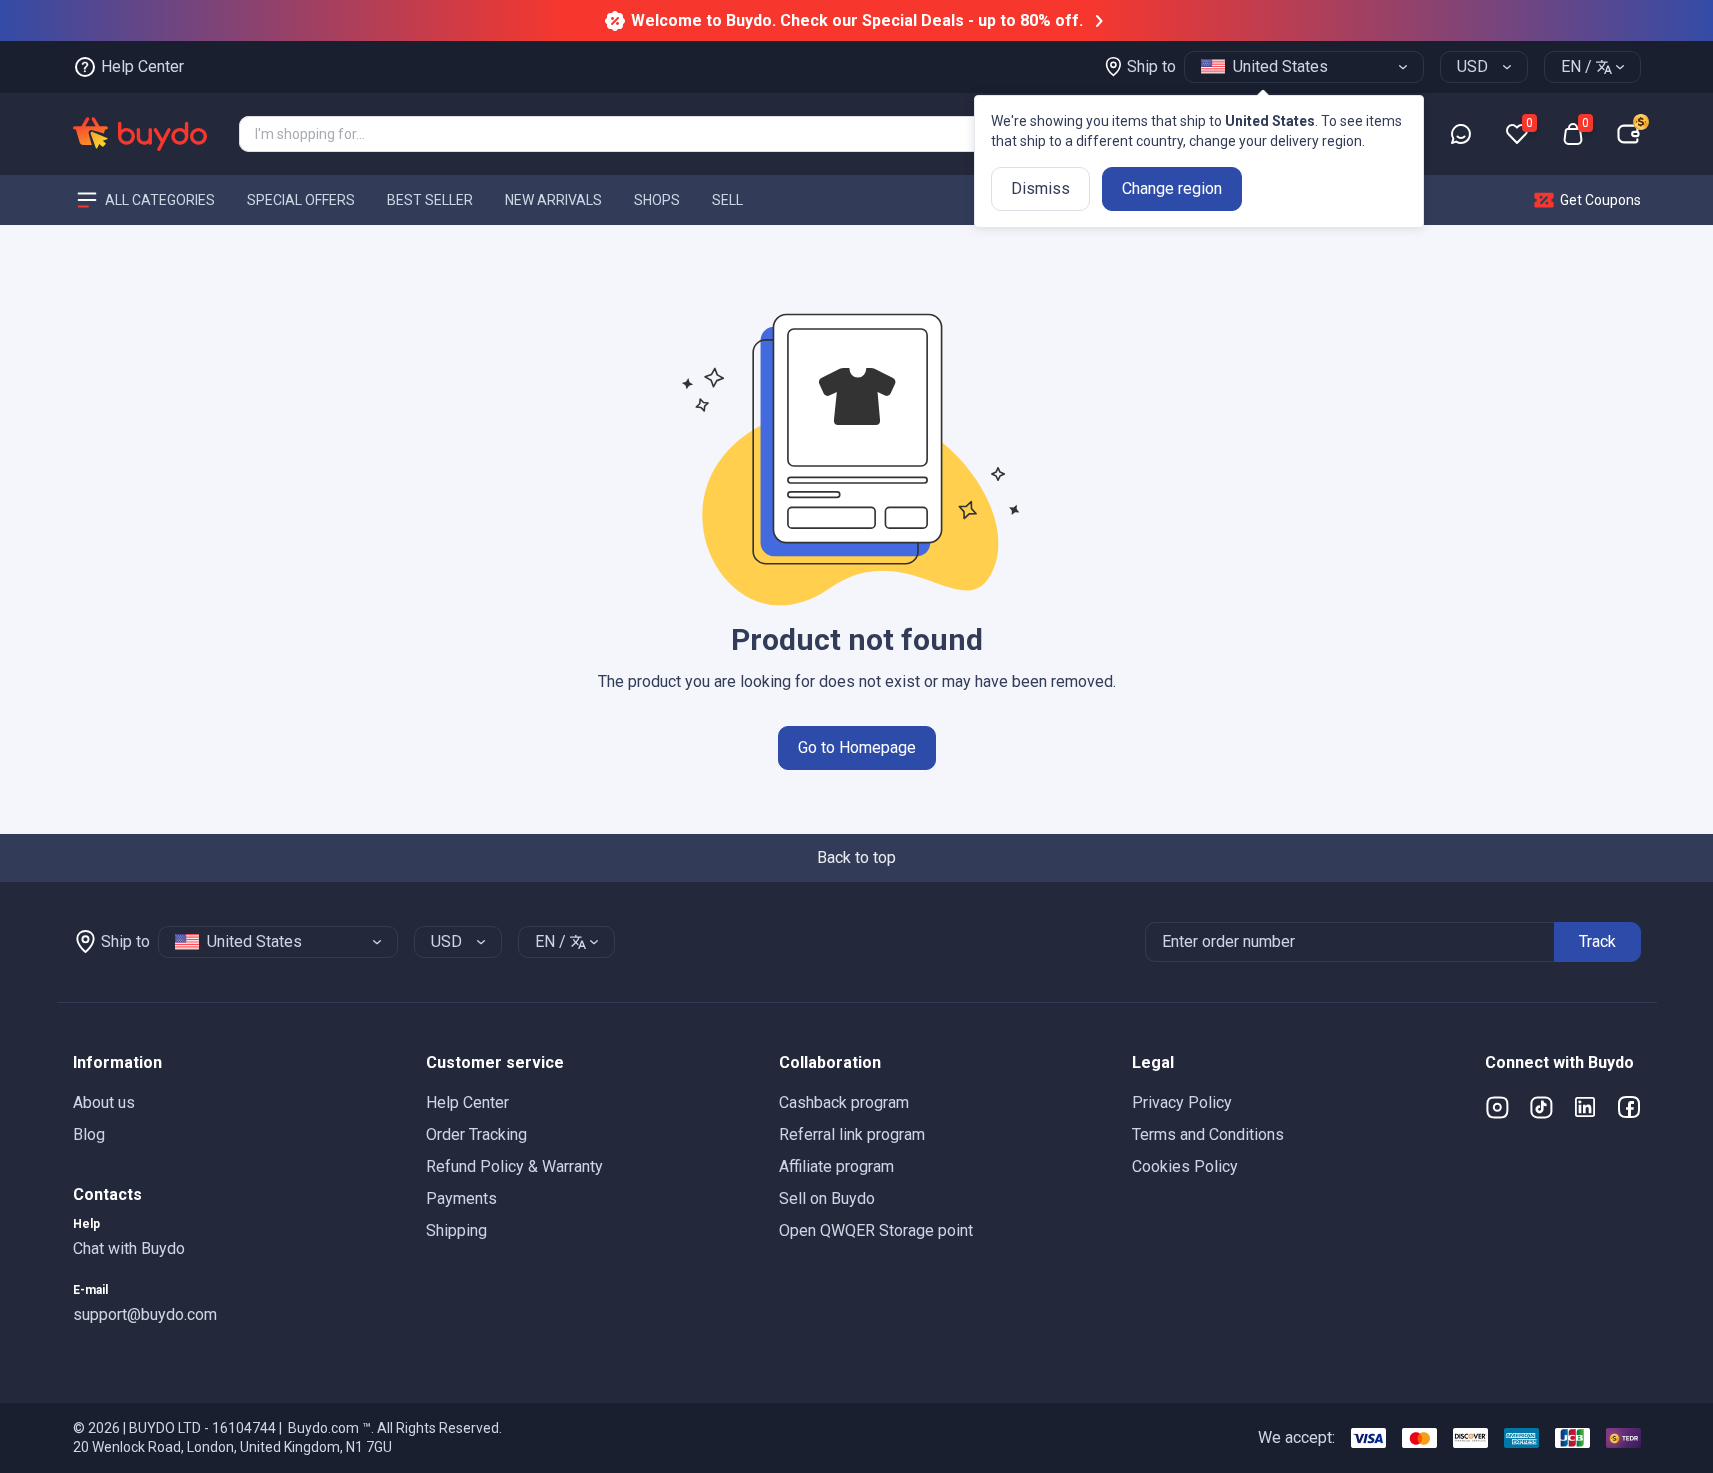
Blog (89, 1134)
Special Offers (301, 199)
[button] (233, 1063)
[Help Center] (1461, 134)
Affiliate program (836, 1166)
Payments (461, 1198)
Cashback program (844, 1102)
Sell (727, 199)
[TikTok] (1541, 1107)
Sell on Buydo (827, 1198)
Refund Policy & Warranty (514, 1166)
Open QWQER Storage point (876, 1230)
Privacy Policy (1182, 1102)
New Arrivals (553, 199)
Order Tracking (476, 1134)
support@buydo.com (145, 1314)
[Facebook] (1629, 1107)
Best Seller (430, 199)
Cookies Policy (1185, 1166)
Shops (657, 199)
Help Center (467, 1102)
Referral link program (852, 1134)
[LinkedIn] (1585, 1107)
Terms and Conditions (1208, 1134)
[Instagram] (1497, 1107)
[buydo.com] (140, 134)
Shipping (456, 1230)
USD (1472, 66)
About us (104, 1102)
